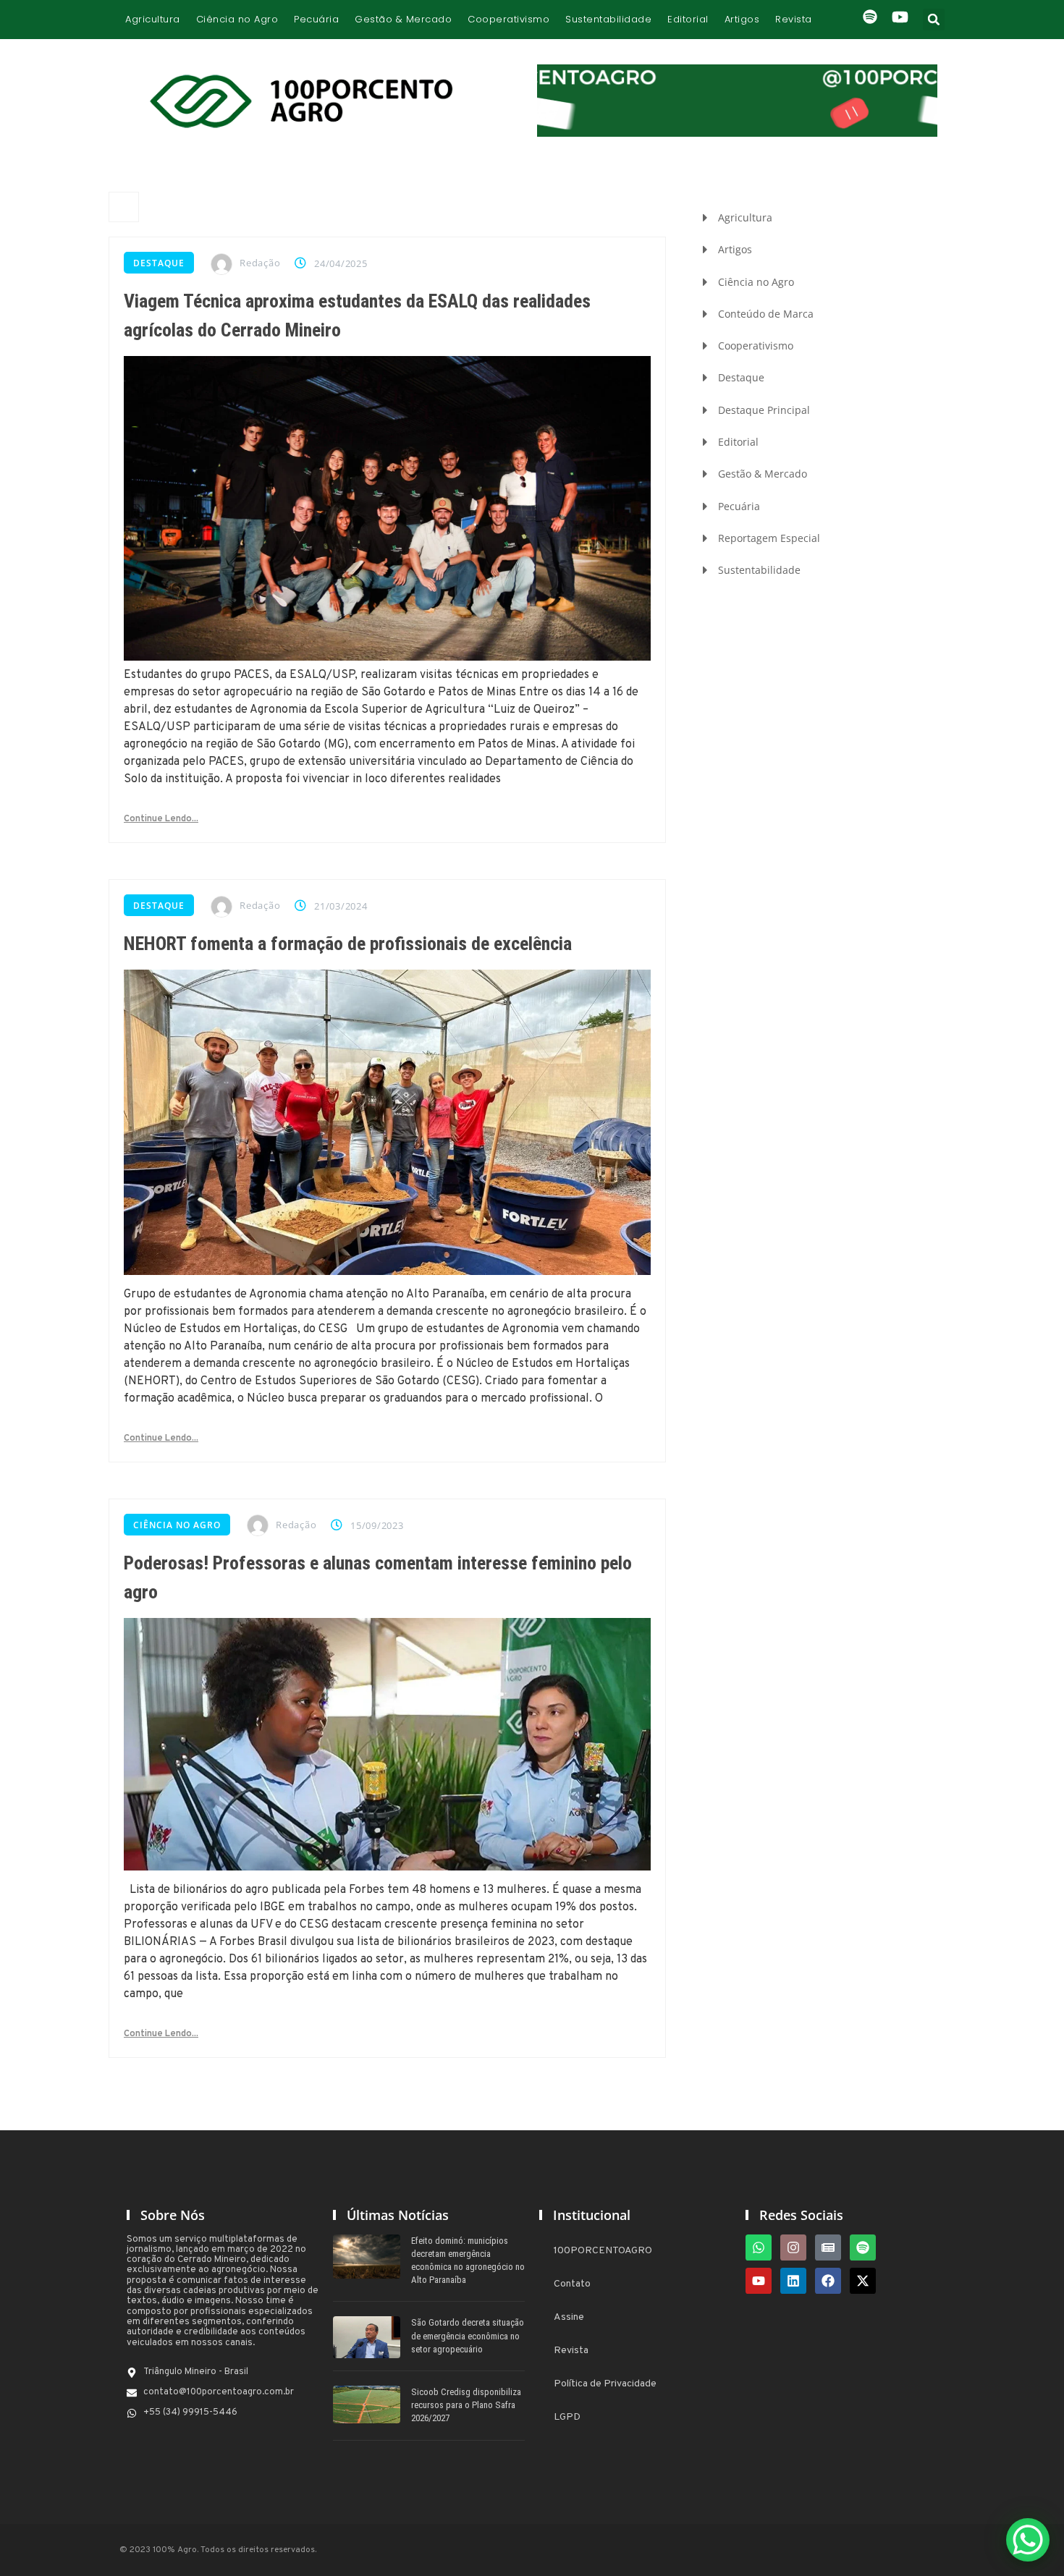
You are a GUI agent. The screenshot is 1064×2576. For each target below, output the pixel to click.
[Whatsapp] (759, 2247)
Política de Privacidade (605, 2384)
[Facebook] (828, 2281)
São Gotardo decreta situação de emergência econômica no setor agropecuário (468, 2335)
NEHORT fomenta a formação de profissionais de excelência (348, 944)
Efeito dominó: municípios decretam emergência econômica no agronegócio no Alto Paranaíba (468, 2261)
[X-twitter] (863, 2281)
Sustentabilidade (608, 19)
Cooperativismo (508, 19)
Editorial (688, 19)
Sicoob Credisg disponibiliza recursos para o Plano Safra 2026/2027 (466, 2405)
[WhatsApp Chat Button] (1028, 2540)
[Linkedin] (793, 2281)
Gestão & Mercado (403, 19)
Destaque (159, 263)
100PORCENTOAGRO (603, 2251)
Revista (794, 19)
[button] (934, 20)
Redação (260, 263)
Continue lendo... (161, 819)
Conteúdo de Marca (766, 314)
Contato (572, 2284)
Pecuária (316, 19)
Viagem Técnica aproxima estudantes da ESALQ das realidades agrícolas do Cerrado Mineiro (357, 315)
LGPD (567, 2417)
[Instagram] (793, 2247)
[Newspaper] (828, 2247)
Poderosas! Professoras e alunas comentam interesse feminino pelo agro (378, 1577)
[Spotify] (863, 2247)
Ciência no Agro (237, 19)
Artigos (742, 19)
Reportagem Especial (769, 538)
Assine (569, 2317)
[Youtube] (759, 2281)
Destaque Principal (764, 410)
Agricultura (153, 19)
